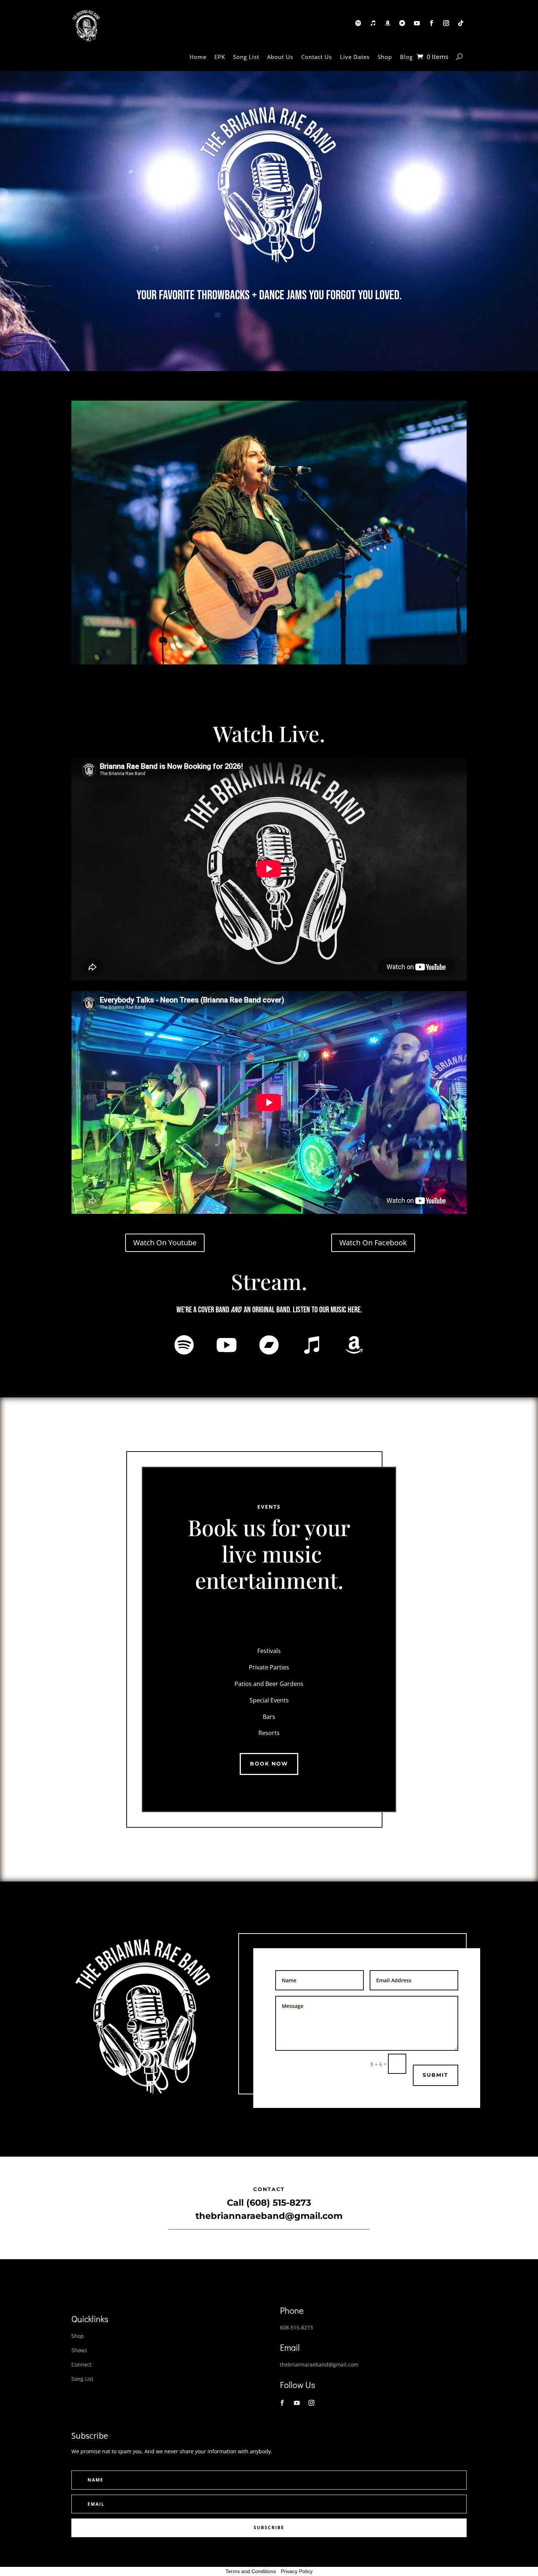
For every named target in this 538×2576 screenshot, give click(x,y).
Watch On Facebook (373, 1243)
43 (397, 650)
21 (260, 650)
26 (291, 650)
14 (216, 650)
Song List (246, 57)
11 (197, 650)
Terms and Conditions (251, 2571)
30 (316, 650)
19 (247, 650)
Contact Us (317, 57)
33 (334, 650)
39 (372, 650)
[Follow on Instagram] (446, 23)
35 (347, 650)
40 (378, 650)
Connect (81, 2364)
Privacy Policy (297, 2571)
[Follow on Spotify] (358, 23)
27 (297, 650)
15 (222, 650)
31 (322, 650)
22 (266, 650)
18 (241, 650)
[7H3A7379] (269, 662)
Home (198, 57)
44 (403, 650)
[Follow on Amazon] (388, 23)
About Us (280, 57)
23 (272, 650)
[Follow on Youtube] (417, 23)
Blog (406, 57)
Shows (79, 2350)
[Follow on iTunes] (373, 23)
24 (278, 650)
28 (303, 650)
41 (384, 650)
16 (229, 650)
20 (253, 650)
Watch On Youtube (165, 1243)
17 (235, 650)
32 (328, 650)
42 (390, 650)
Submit (436, 2075)
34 (341, 650)
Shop (385, 57)
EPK (220, 57)
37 (359, 650)
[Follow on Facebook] (431, 23)
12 (204, 650)
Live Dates (355, 57)
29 (309, 650)
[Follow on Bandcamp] (402, 23)
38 (365, 650)
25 (285, 650)
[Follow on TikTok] (461, 23)
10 (191, 650)
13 (210, 650)
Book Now (269, 1764)
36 (353, 650)
